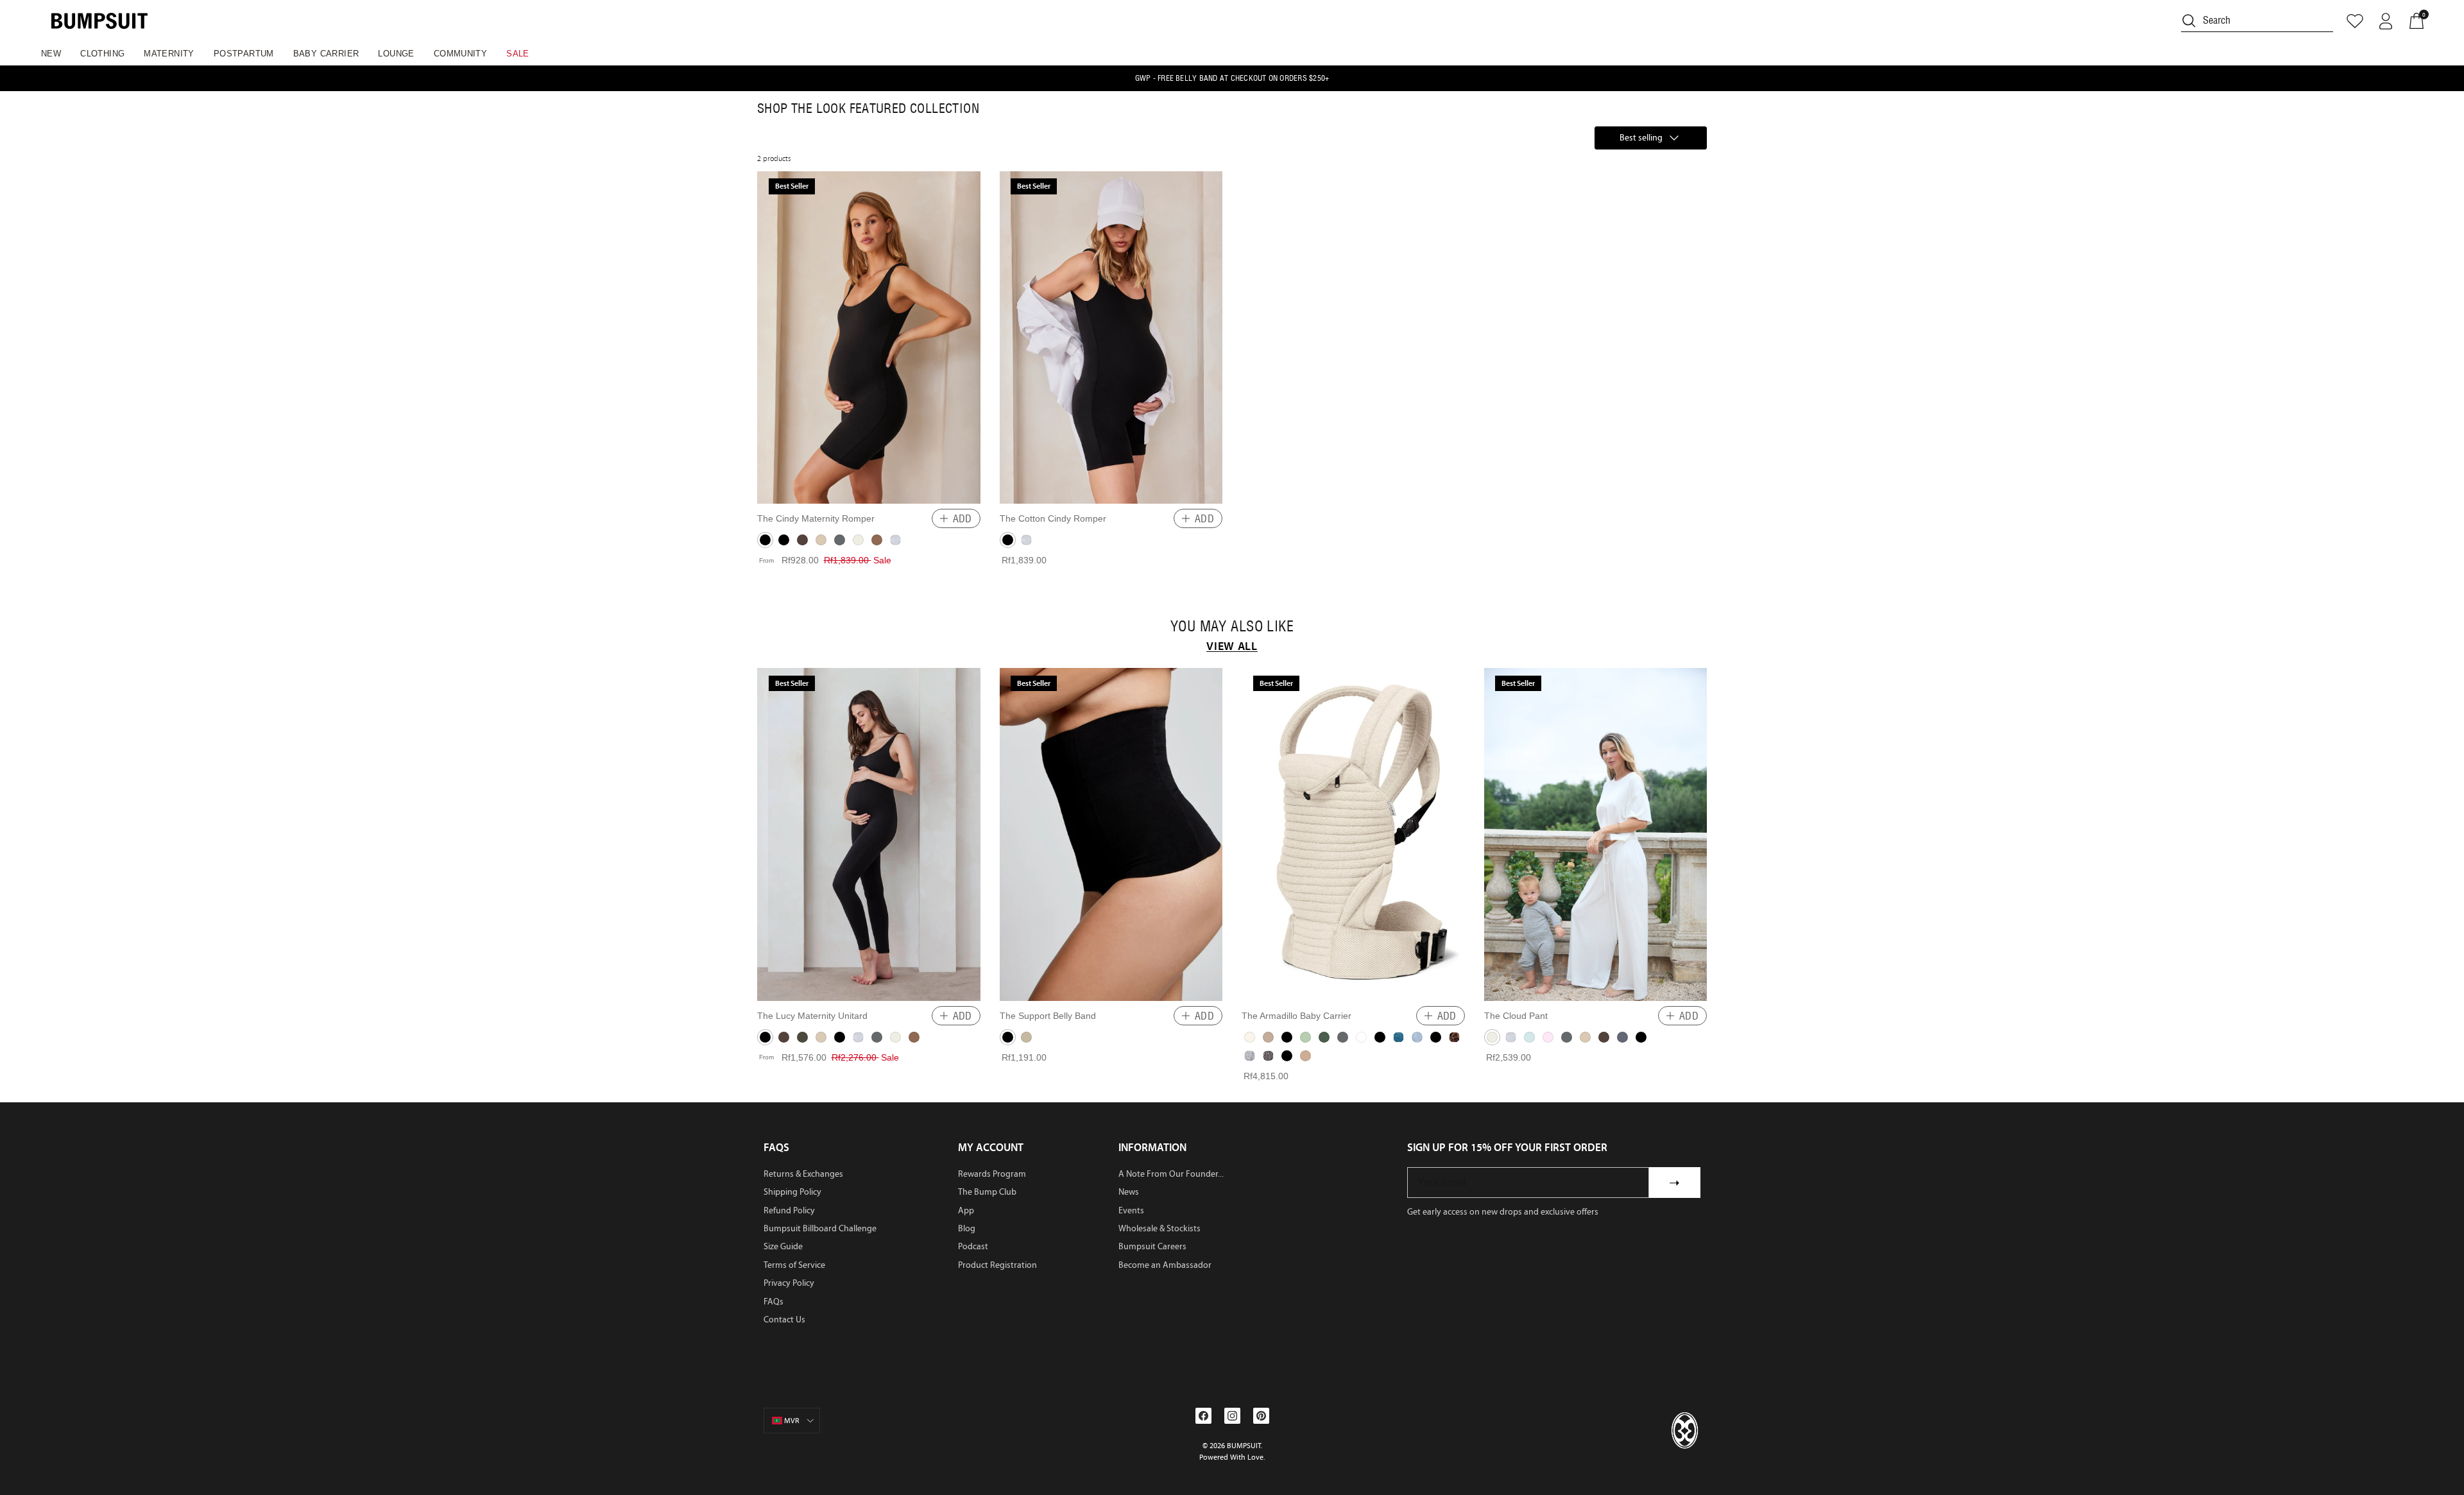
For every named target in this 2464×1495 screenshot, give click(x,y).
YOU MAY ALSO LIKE (1232, 626)
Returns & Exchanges (803, 1174)
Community (461, 54)
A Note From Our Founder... (1171, 1174)
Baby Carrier (326, 54)
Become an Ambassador (1165, 1265)
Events (1131, 1210)
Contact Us (784, 1320)
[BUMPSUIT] (99, 21)
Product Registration (997, 1265)
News (1129, 1192)
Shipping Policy (792, 1192)
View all (1232, 646)
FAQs (774, 1302)
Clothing (102, 54)
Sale (518, 54)
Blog (967, 1228)
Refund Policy (789, 1210)
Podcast (973, 1246)
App (966, 1210)
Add (963, 518)
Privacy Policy (789, 1283)
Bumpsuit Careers (1152, 1246)
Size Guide (783, 1246)
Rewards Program (992, 1174)
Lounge (396, 54)
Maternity (169, 54)
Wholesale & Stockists (1159, 1228)
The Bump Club (987, 1192)
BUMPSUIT (1244, 1446)
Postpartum (244, 54)
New (51, 54)
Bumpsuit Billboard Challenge (820, 1228)
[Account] (2386, 21)
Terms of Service (794, 1265)
